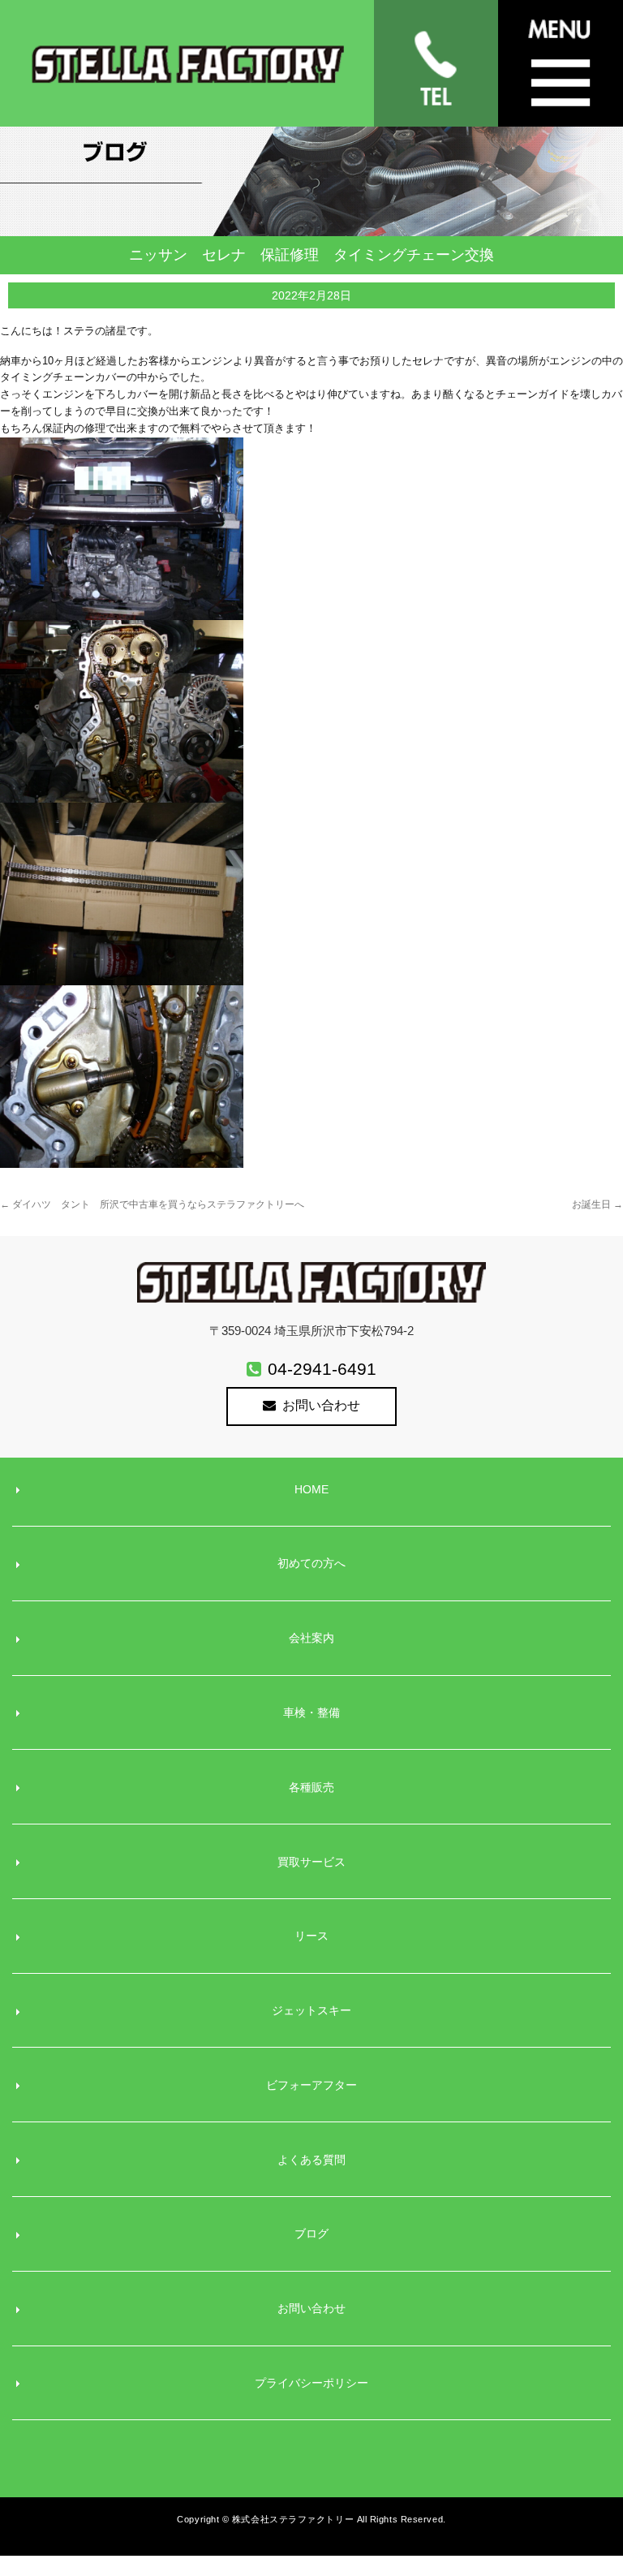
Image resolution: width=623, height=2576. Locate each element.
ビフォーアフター (311, 2085)
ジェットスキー (311, 2010)
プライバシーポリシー (311, 2383)
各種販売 (311, 1787)
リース (311, 1936)
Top (579, 2504)
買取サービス (311, 1862)
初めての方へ (311, 1563)
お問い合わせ (321, 1405)
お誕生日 (597, 1204)
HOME (311, 1489)
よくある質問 (311, 2160)
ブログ (311, 2234)
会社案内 (311, 1638)
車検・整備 (311, 1712)
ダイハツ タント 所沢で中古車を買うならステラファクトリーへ (152, 1204)
